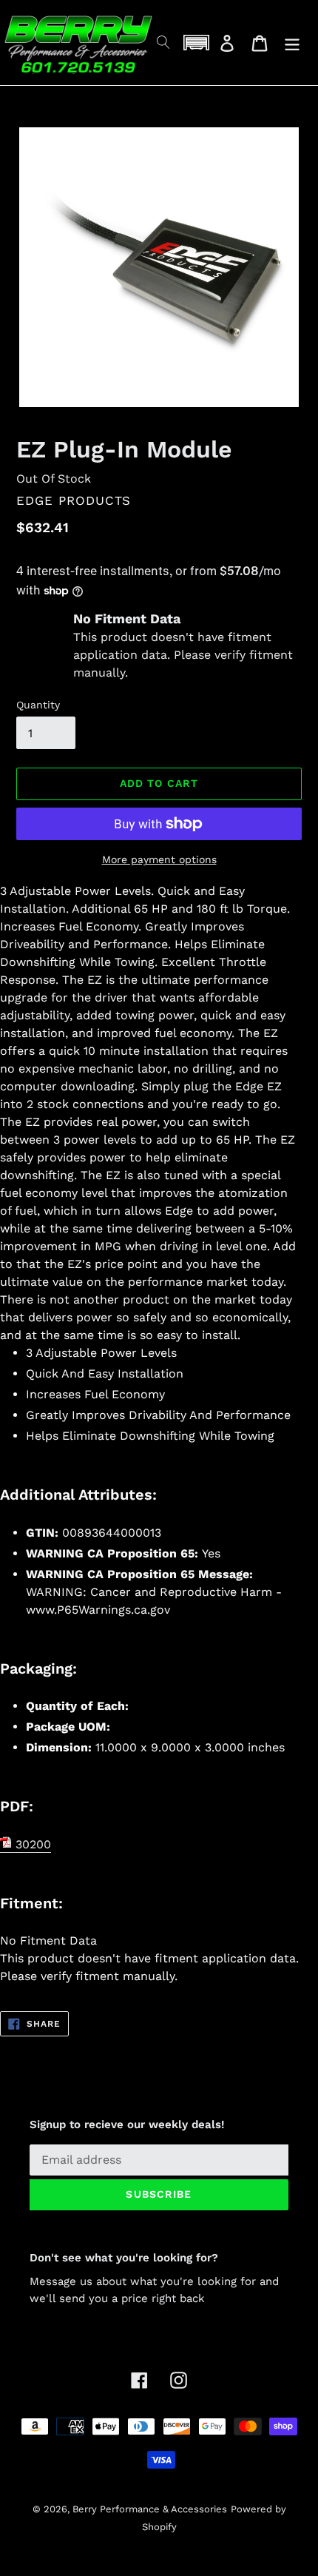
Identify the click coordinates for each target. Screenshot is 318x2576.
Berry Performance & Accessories (150, 2509)
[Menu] (292, 43)
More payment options (159, 859)
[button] (196, 43)
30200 (31, 1844)
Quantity (38, 705)
